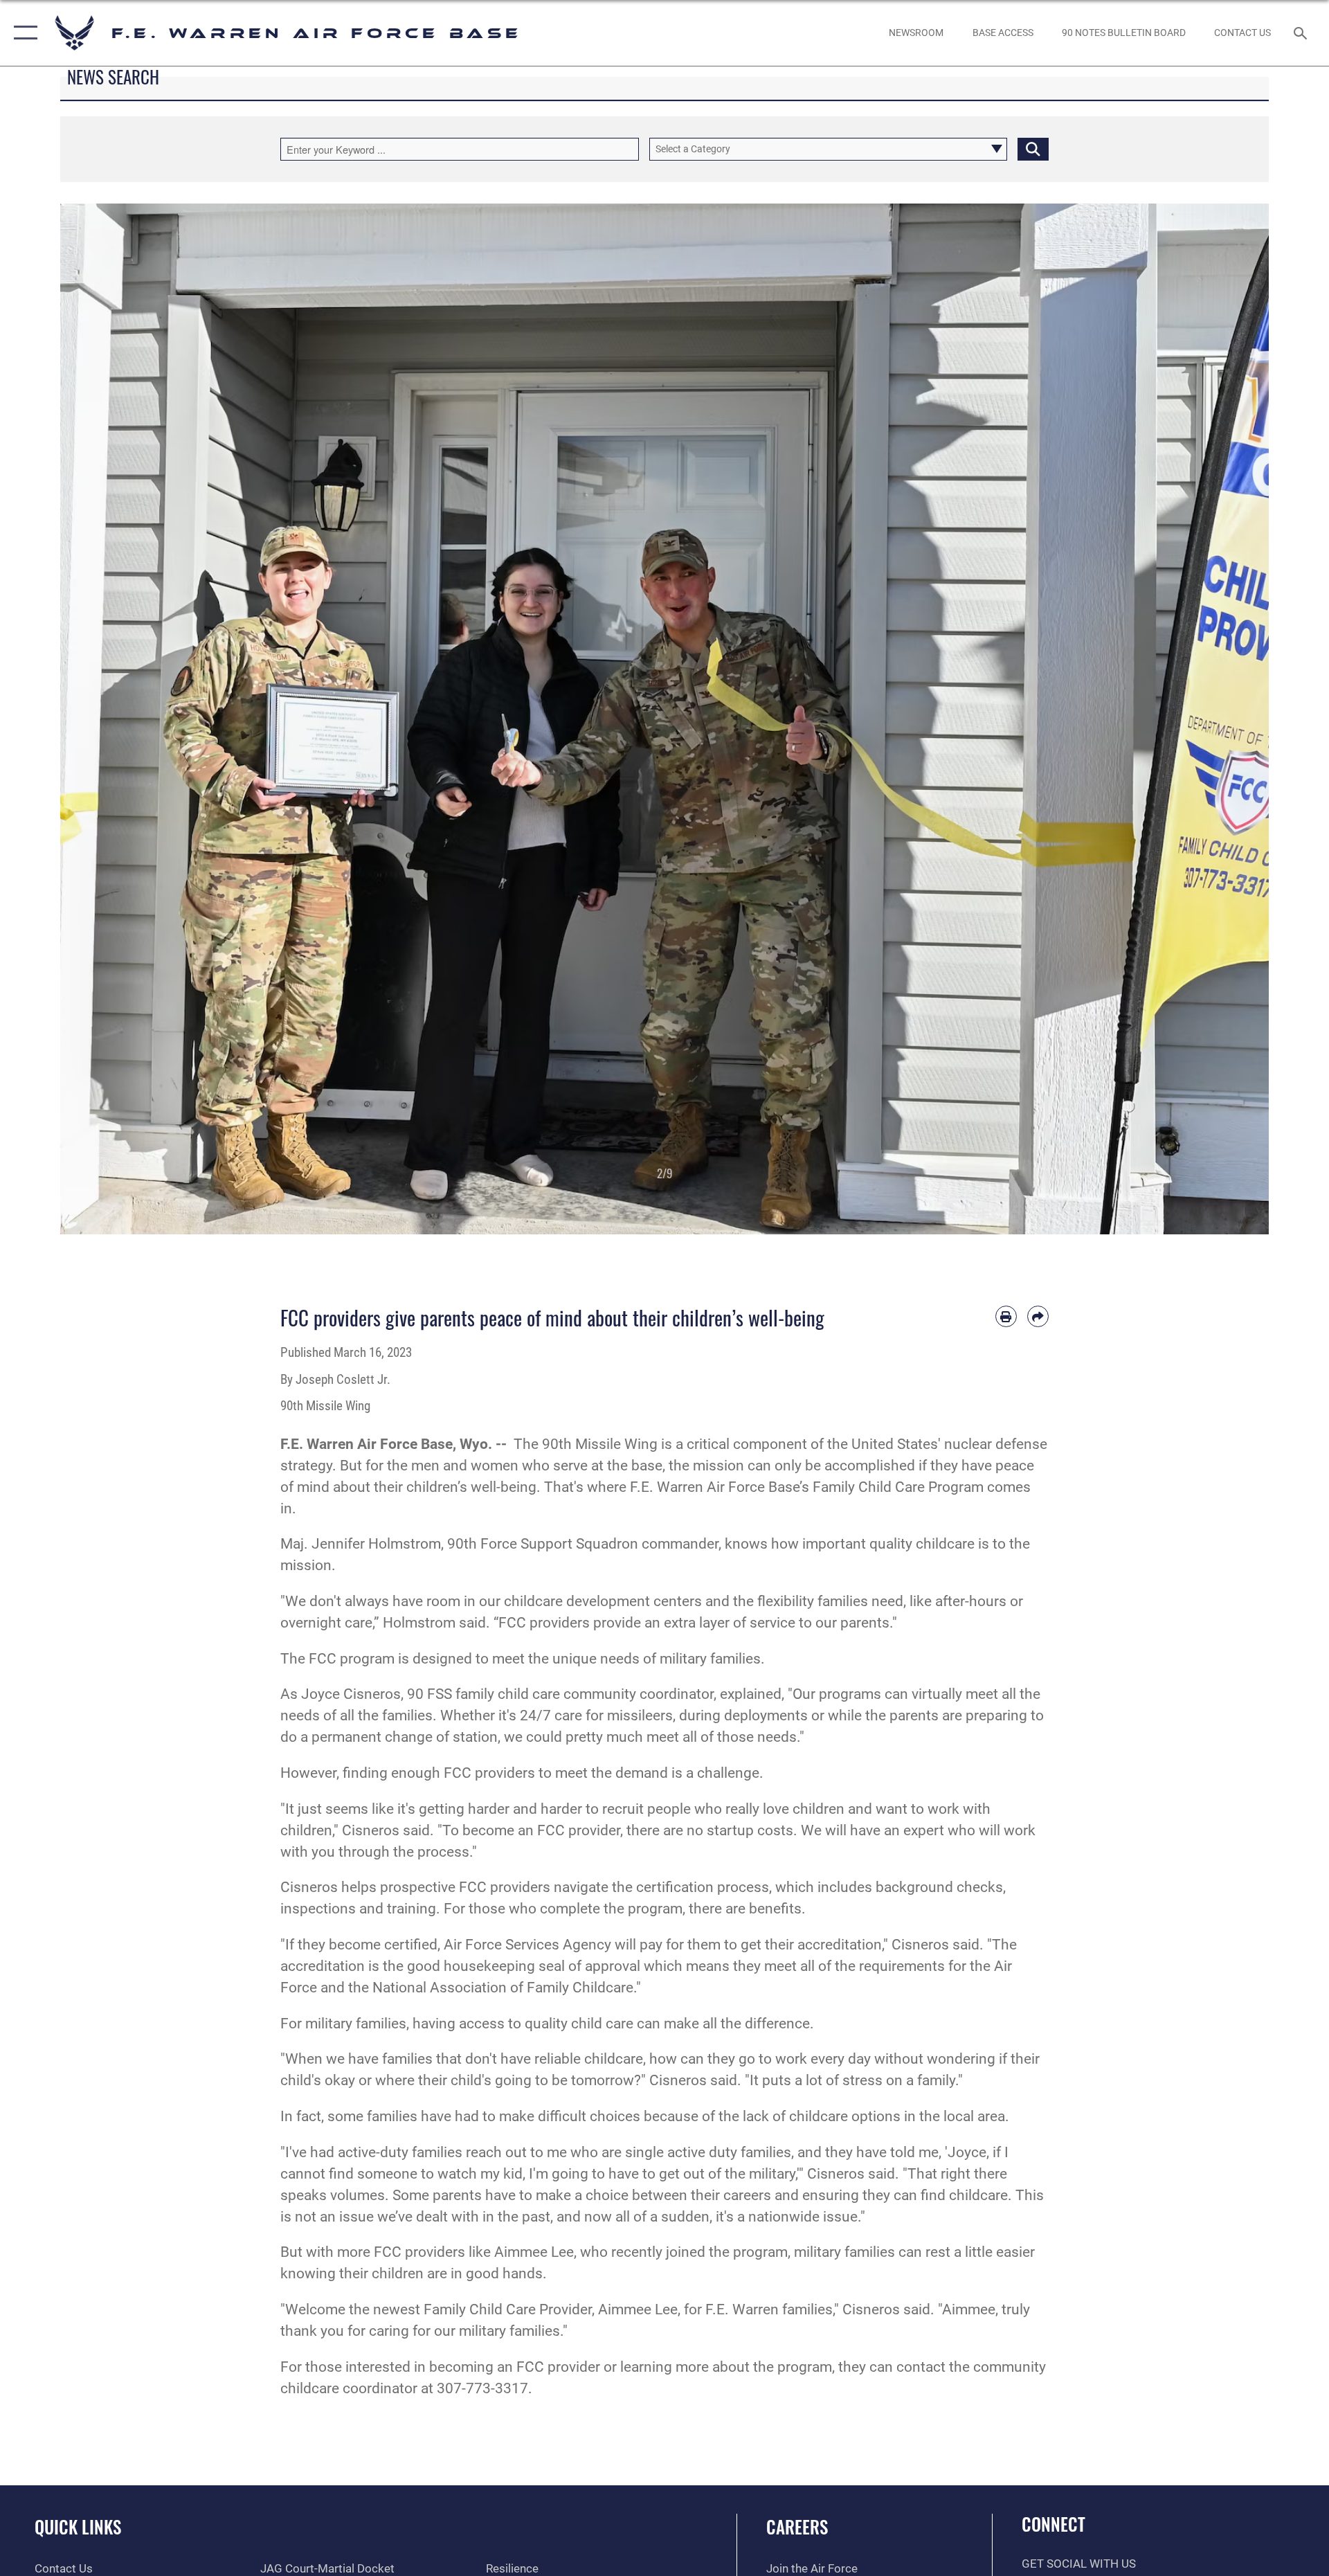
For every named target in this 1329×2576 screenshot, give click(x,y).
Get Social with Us (1079, 2564)
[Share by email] (1038, 1316)
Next (1208, 719)
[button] (22, 33)
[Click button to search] (1033, 149)
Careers (797, 2527)
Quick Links (78, 2527)
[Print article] (1006, 1316)
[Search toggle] (1302, 33)
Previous (121, 719)
